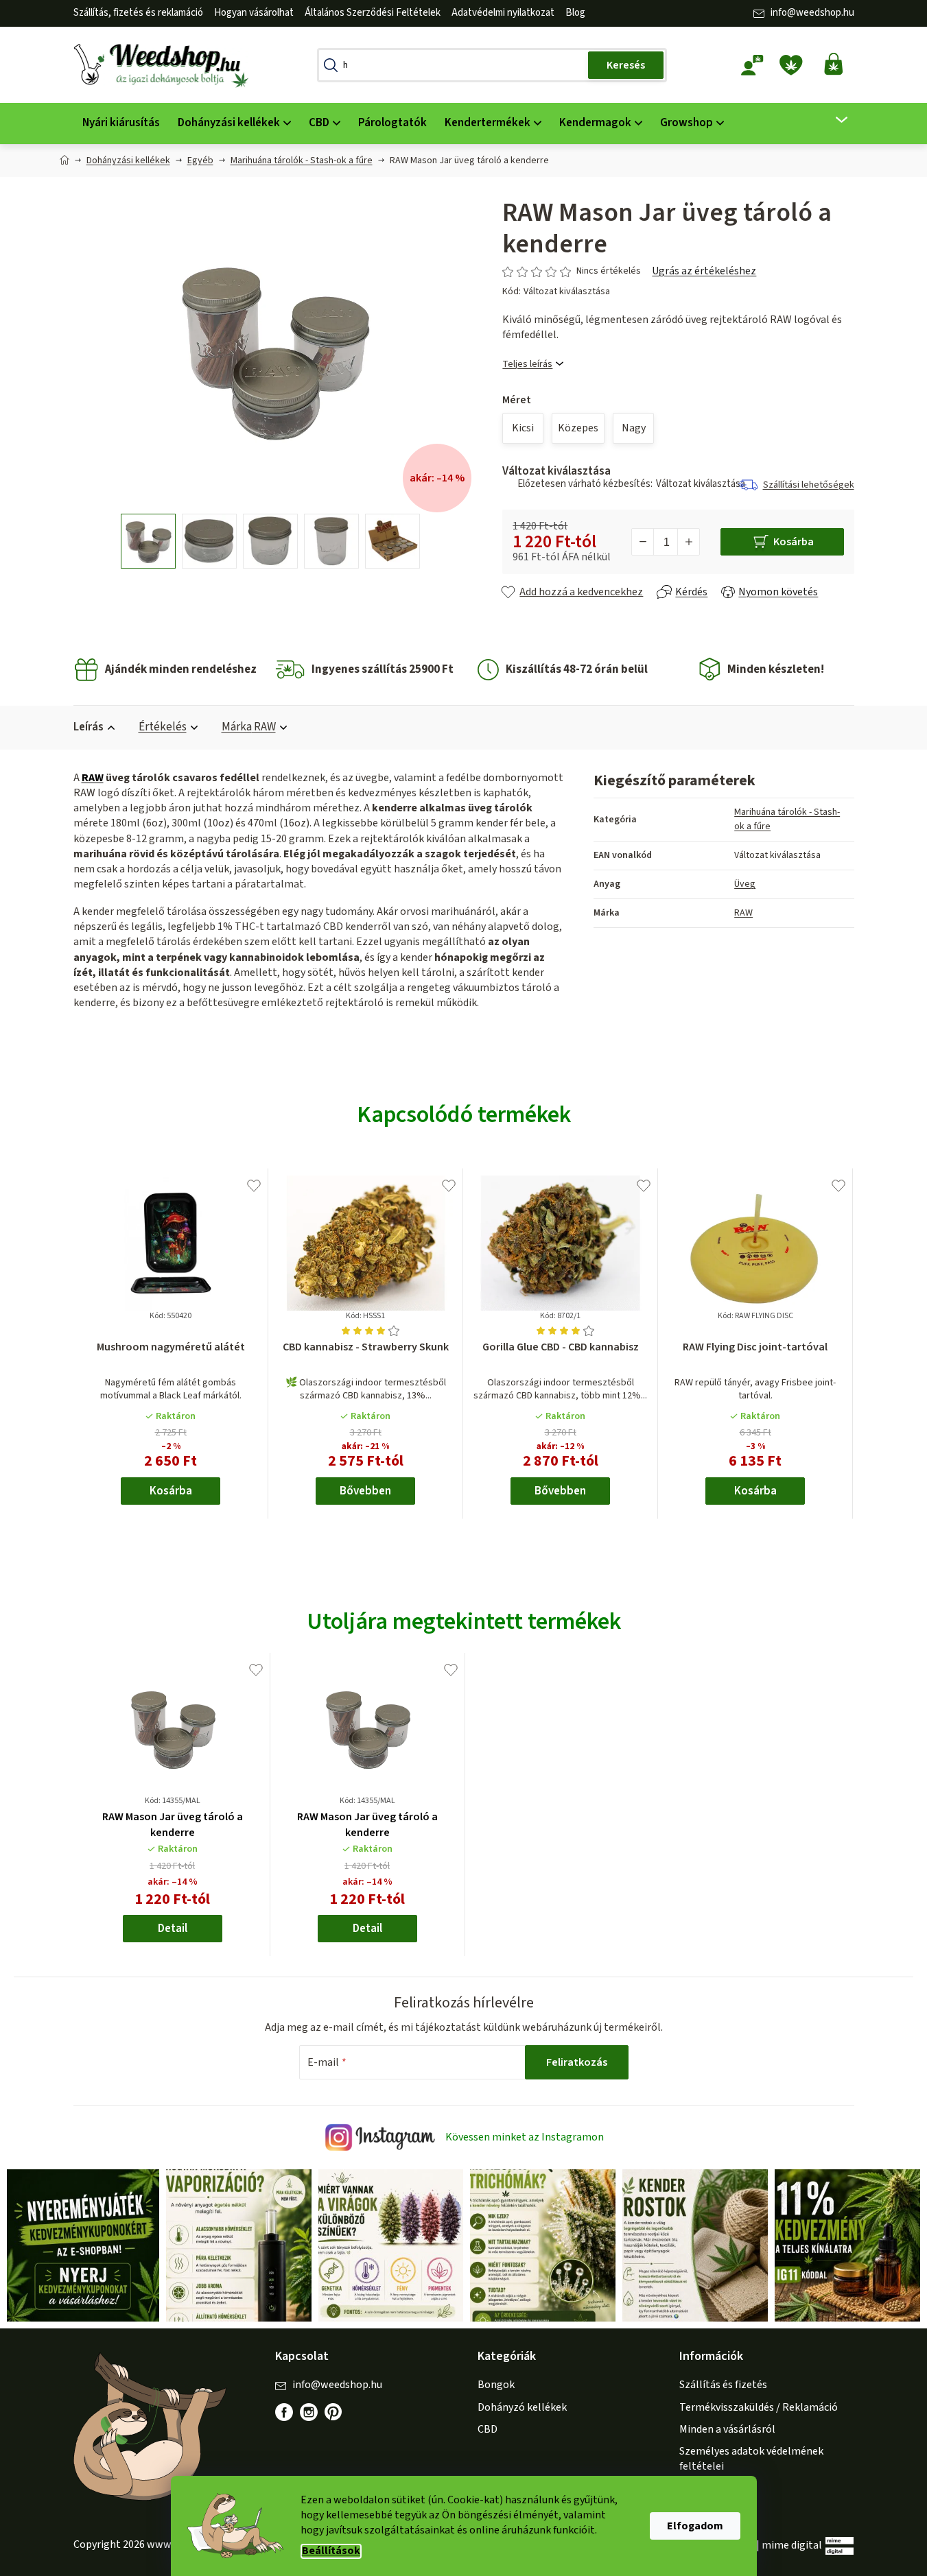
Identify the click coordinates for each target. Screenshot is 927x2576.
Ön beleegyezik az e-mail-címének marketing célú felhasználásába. (539, 1389)
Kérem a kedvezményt (539, 1342)
